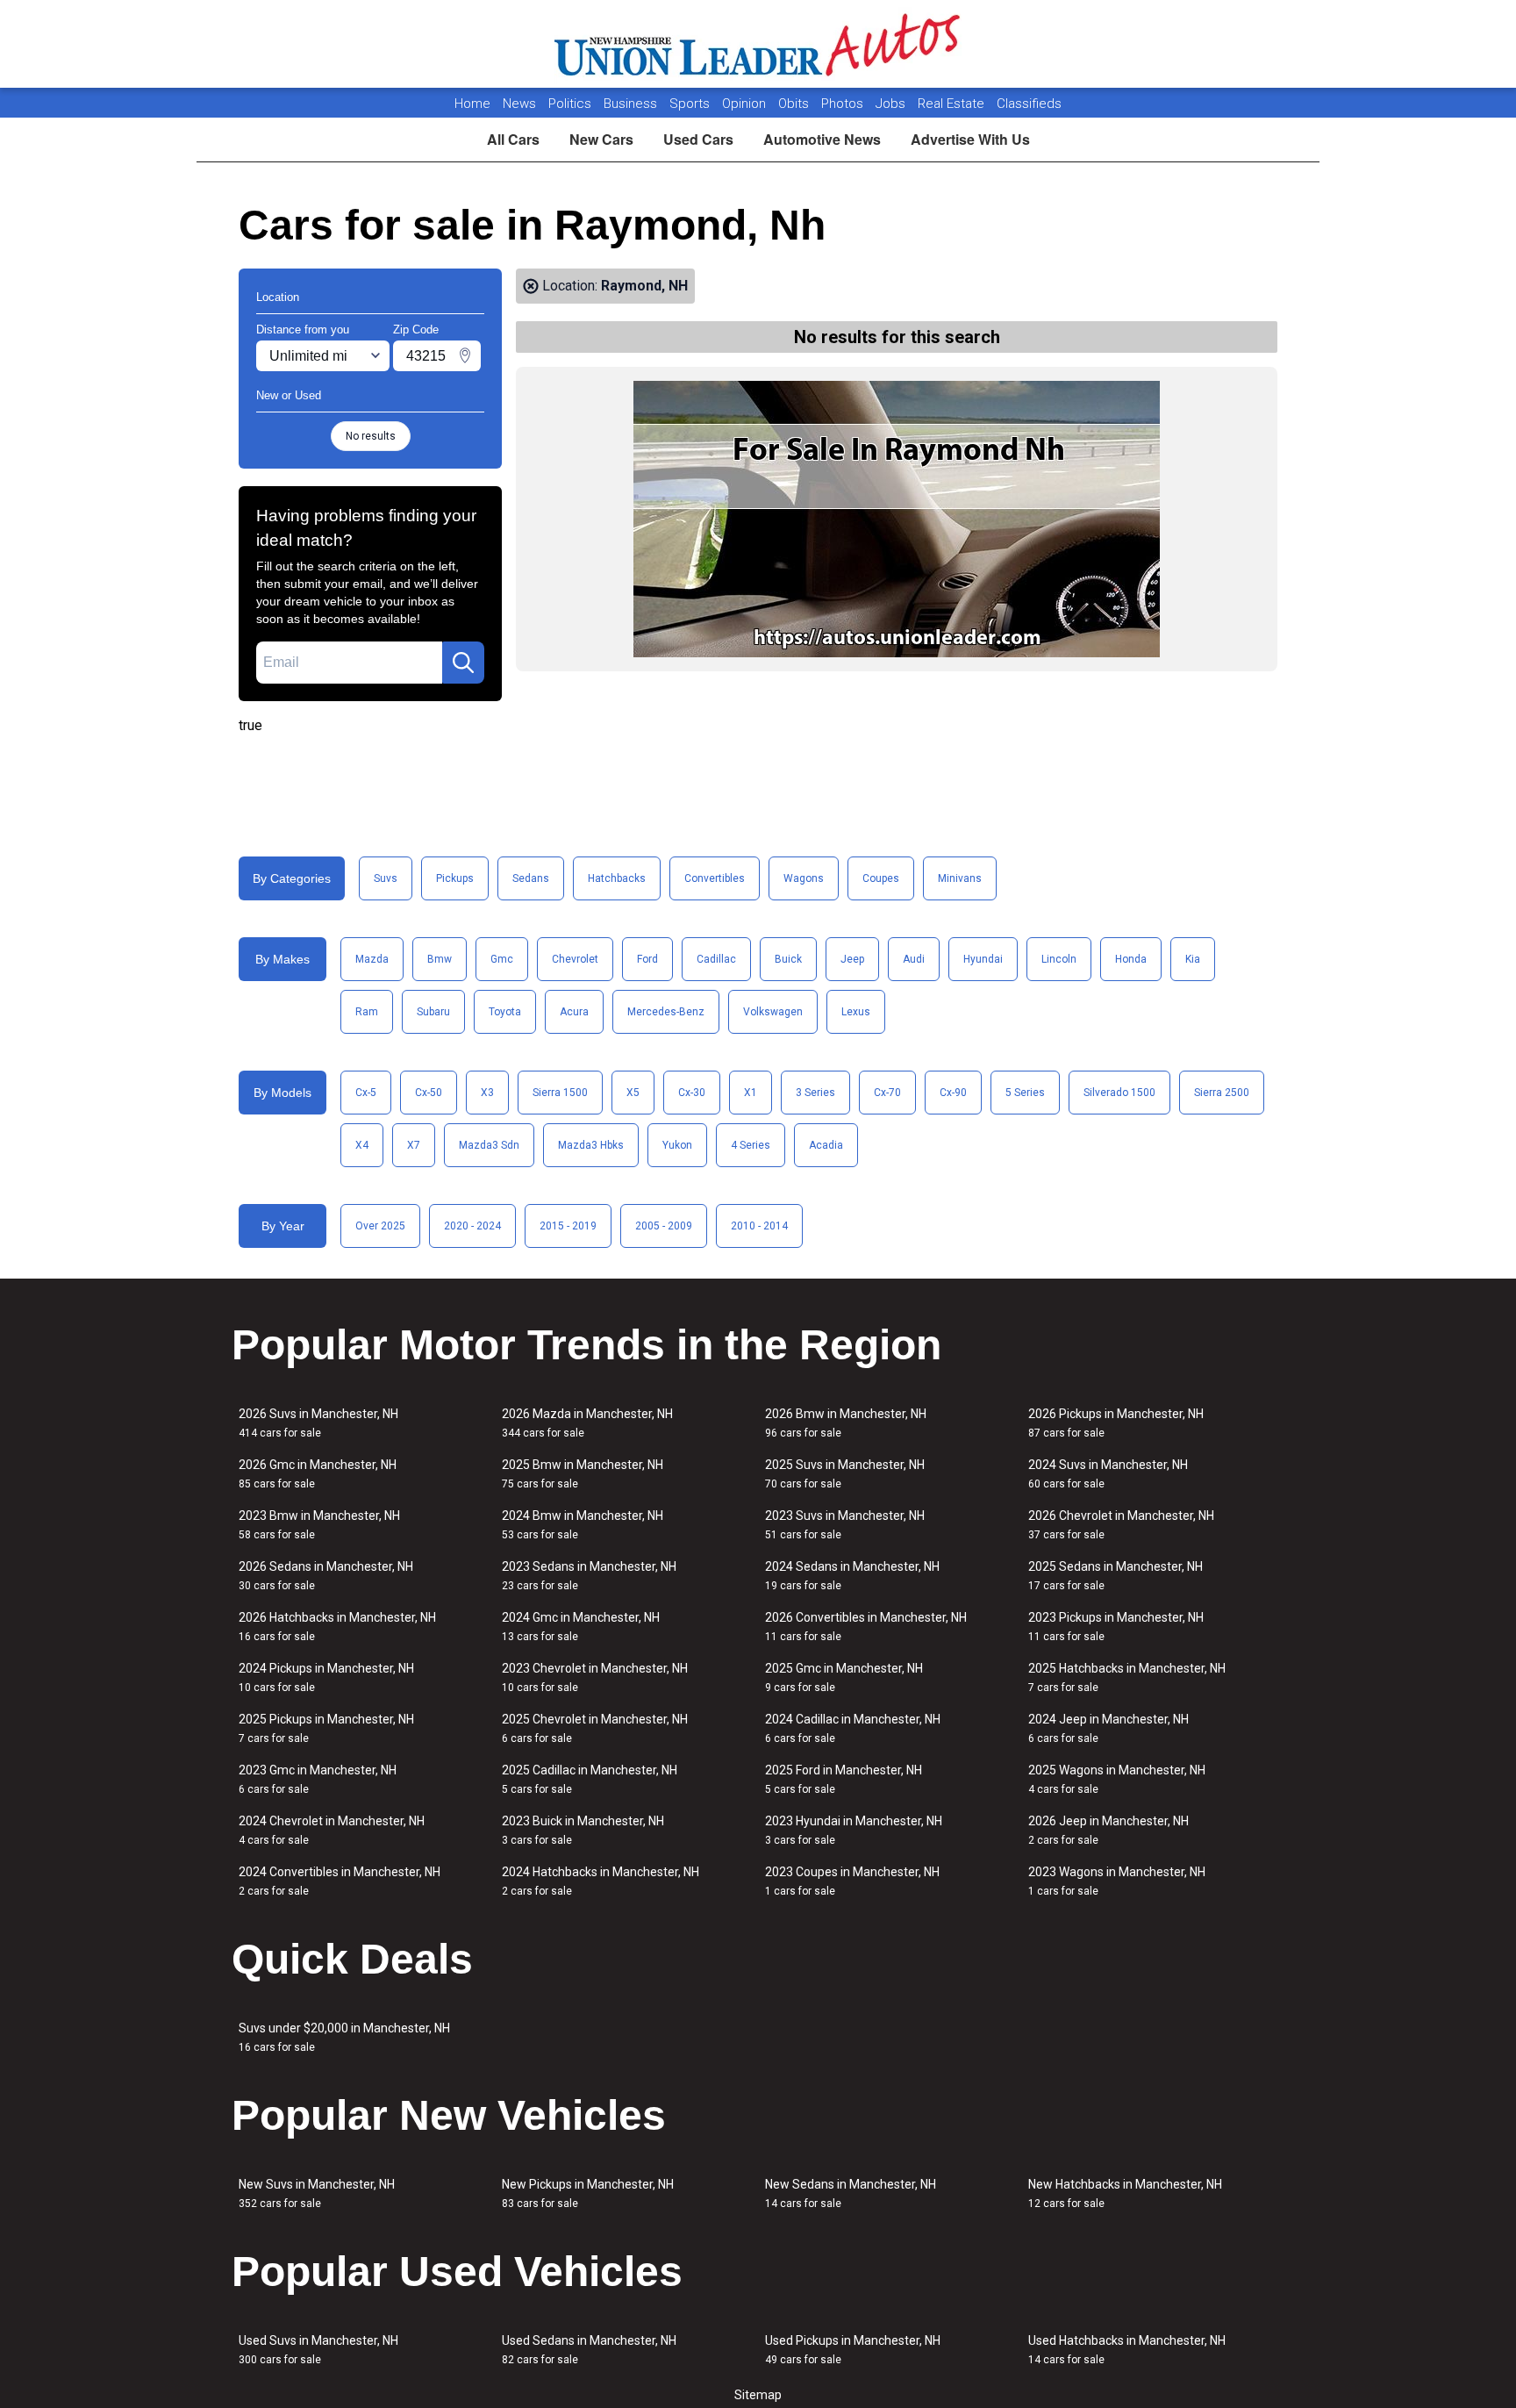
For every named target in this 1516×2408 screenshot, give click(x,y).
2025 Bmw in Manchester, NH (583, 1474)
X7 (414, 1145)
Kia (1193, 959)
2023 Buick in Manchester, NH (583, 1830)
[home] (758, 44)
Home (472, 104)
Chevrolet (575, 959)
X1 (751, 1093)
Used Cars (698, 139)
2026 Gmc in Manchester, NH (318, 1474)
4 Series (751, 1145)
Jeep (852, 959)
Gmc (502, 959)
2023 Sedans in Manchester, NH (589, 1576)
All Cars (513, 139)
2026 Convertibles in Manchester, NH (866, 1627)
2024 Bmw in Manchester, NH (583, 1525)
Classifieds (1029, 104)
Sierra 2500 (1222, 1093)
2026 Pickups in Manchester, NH (1116, 1423)
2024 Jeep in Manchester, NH (1108, 1728)
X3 (487, 1093)
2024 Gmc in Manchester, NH (581, 1627)
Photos (844, 104)
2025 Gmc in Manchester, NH (844, 1677)
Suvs (386, 878)
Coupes (881, 878)
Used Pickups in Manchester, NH (853, 2350)
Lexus (856, 1012)
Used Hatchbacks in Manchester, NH (1127, 2350)
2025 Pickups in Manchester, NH (326, 1728)
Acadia (826, 1145)
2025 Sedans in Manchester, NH (1116, 1576)
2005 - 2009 (664, 1226)
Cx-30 (692, 1093)
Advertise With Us (970, 139)
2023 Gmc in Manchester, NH (318, 1779)
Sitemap (758, 2395)
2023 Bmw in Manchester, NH (319, 1525)
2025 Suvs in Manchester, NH (845, 1474)
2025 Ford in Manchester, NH (844, 1779)
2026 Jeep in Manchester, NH (1108, 1830)
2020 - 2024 (472, 1226)
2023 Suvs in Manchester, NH (845, 1525)
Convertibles (715, 878)
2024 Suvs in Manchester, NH (1108, 1474)
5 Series (1025, 1093)
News (519, 104)
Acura (574, 1012)
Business (632, 104)
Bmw (440, 959)
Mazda (372, 959)
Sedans (531, 878)
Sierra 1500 (560, 1093)
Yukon (677, 1145)
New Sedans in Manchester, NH (851, 2193)
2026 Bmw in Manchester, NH (846, 1423)
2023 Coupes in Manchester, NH (852, 1881)
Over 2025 (380, 1226)
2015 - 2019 (568, 1226)
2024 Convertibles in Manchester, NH (340, 1881)
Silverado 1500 (1119, 1093)
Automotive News (822, 139)
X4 (362, 1145)
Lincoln (1059, 959)
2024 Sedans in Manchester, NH (852, 1576)
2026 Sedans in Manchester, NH (326, 1576)
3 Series (815, 1093)
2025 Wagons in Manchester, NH (1117, 1779)
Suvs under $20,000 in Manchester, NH (344, 2037)
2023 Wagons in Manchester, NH (1117, 1881)
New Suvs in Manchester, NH (317, 2193)
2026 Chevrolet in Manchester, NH (1121, 1525)
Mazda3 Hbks (591, 1145)
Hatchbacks (617, 878)
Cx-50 (429, 1093)
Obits (795, 104)
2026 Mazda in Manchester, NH (587, 1423)
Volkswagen (773, 1012)
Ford (647, 959)
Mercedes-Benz (666, 1012)
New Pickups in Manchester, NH (588, 2193)
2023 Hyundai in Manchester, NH (854, 1830)
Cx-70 (887, 1093)
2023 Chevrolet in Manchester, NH (595, 1677)
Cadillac (716, 959)
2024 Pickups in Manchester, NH (326, 1677)
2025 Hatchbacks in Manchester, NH (1127, 1677)
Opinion (746, 104)
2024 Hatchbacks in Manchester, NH (601, 1881)
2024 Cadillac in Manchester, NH (853, 1728)
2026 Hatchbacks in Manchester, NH (337, 1627)
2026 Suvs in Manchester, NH (318, 1423)
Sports (691, 104)
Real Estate (953, 104)
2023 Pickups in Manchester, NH (1116, 1627)
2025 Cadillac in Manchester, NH (590, 1779)
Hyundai (983, 959)
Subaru (433, 1012)
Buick (788, 959)
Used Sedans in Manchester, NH (589, 2350)
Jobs (892, 104)
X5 (633, 1093)
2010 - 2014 (759, 1226)
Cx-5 (366, 1093)
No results (371, 436)
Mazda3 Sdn (489, 1145)
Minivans (960, 878)
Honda (1131, 959)
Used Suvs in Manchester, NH (318, 2350)
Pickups (455, 878)
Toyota (505, 1012)
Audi (914, 959)
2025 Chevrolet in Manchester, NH (595, 1728)
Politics (570, 104)
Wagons (804, 878)
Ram (367, 1012)
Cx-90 (953, 1093)
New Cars (601, 139)
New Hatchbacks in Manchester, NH (1125, 2193)
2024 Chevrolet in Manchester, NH (332, 1830)
